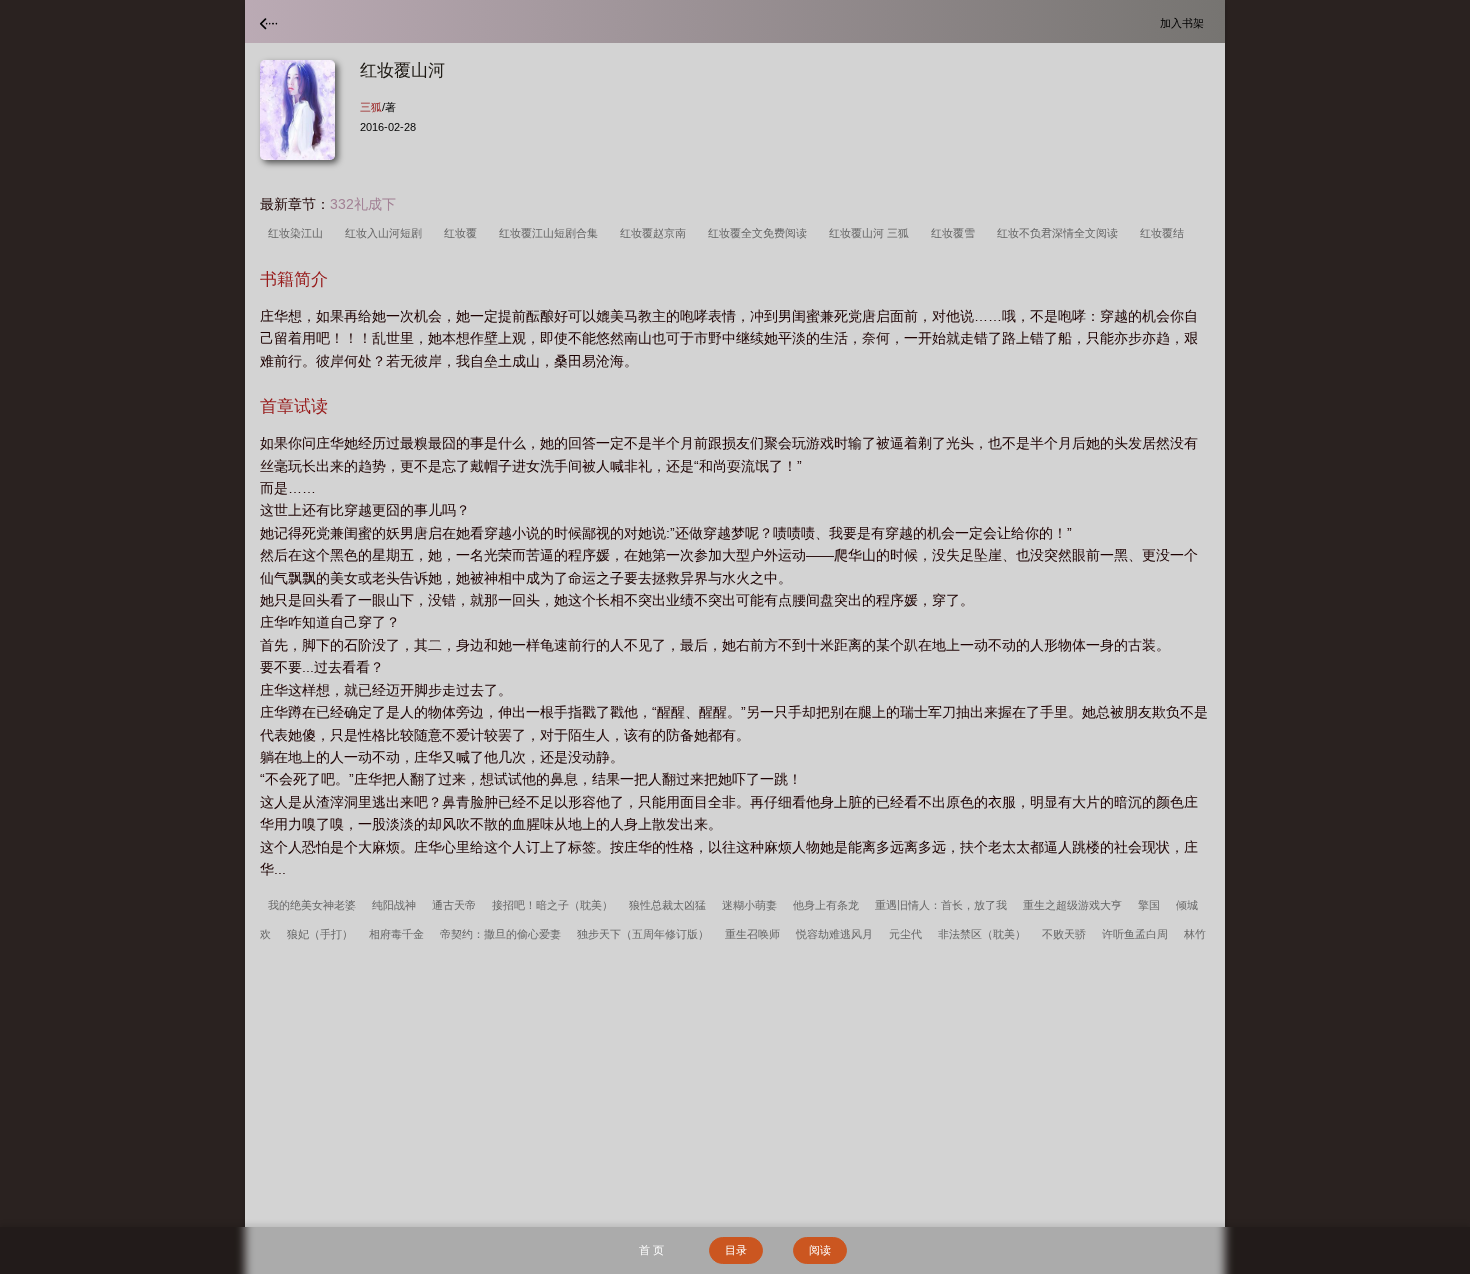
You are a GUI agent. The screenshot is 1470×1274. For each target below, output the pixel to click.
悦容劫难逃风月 (834, 934)
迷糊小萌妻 (749, 905)
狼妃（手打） (320, 934)
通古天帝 (454, 905)
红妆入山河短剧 (386, 233)
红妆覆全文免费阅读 (760, 233)
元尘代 (905, 934)
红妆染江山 (298, 233)
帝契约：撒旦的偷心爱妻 (500, 934)
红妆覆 (463, 233)
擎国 (1149, 905)
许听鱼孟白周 (1135, 934)
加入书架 (1185, 22)
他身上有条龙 (826, 905)
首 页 (651, 1250)
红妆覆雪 (956, 233)
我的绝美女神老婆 (312, 905)
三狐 (371, 107)
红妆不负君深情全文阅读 (1060, 233)
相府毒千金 (396, 934)
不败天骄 (1064, 934)
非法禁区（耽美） (982, 934)
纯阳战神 (394, 905)
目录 (736, 1250)
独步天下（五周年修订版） (643, 934)
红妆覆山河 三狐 (872, 233)
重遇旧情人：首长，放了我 (941, 905)
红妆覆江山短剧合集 (551, 233)
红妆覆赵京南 (656, 233)
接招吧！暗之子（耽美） (552, 905)
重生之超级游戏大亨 (1072, 905)
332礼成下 (363, 204)
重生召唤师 (752, 934)
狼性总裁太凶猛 (667, 905)
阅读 (820, 1250)
